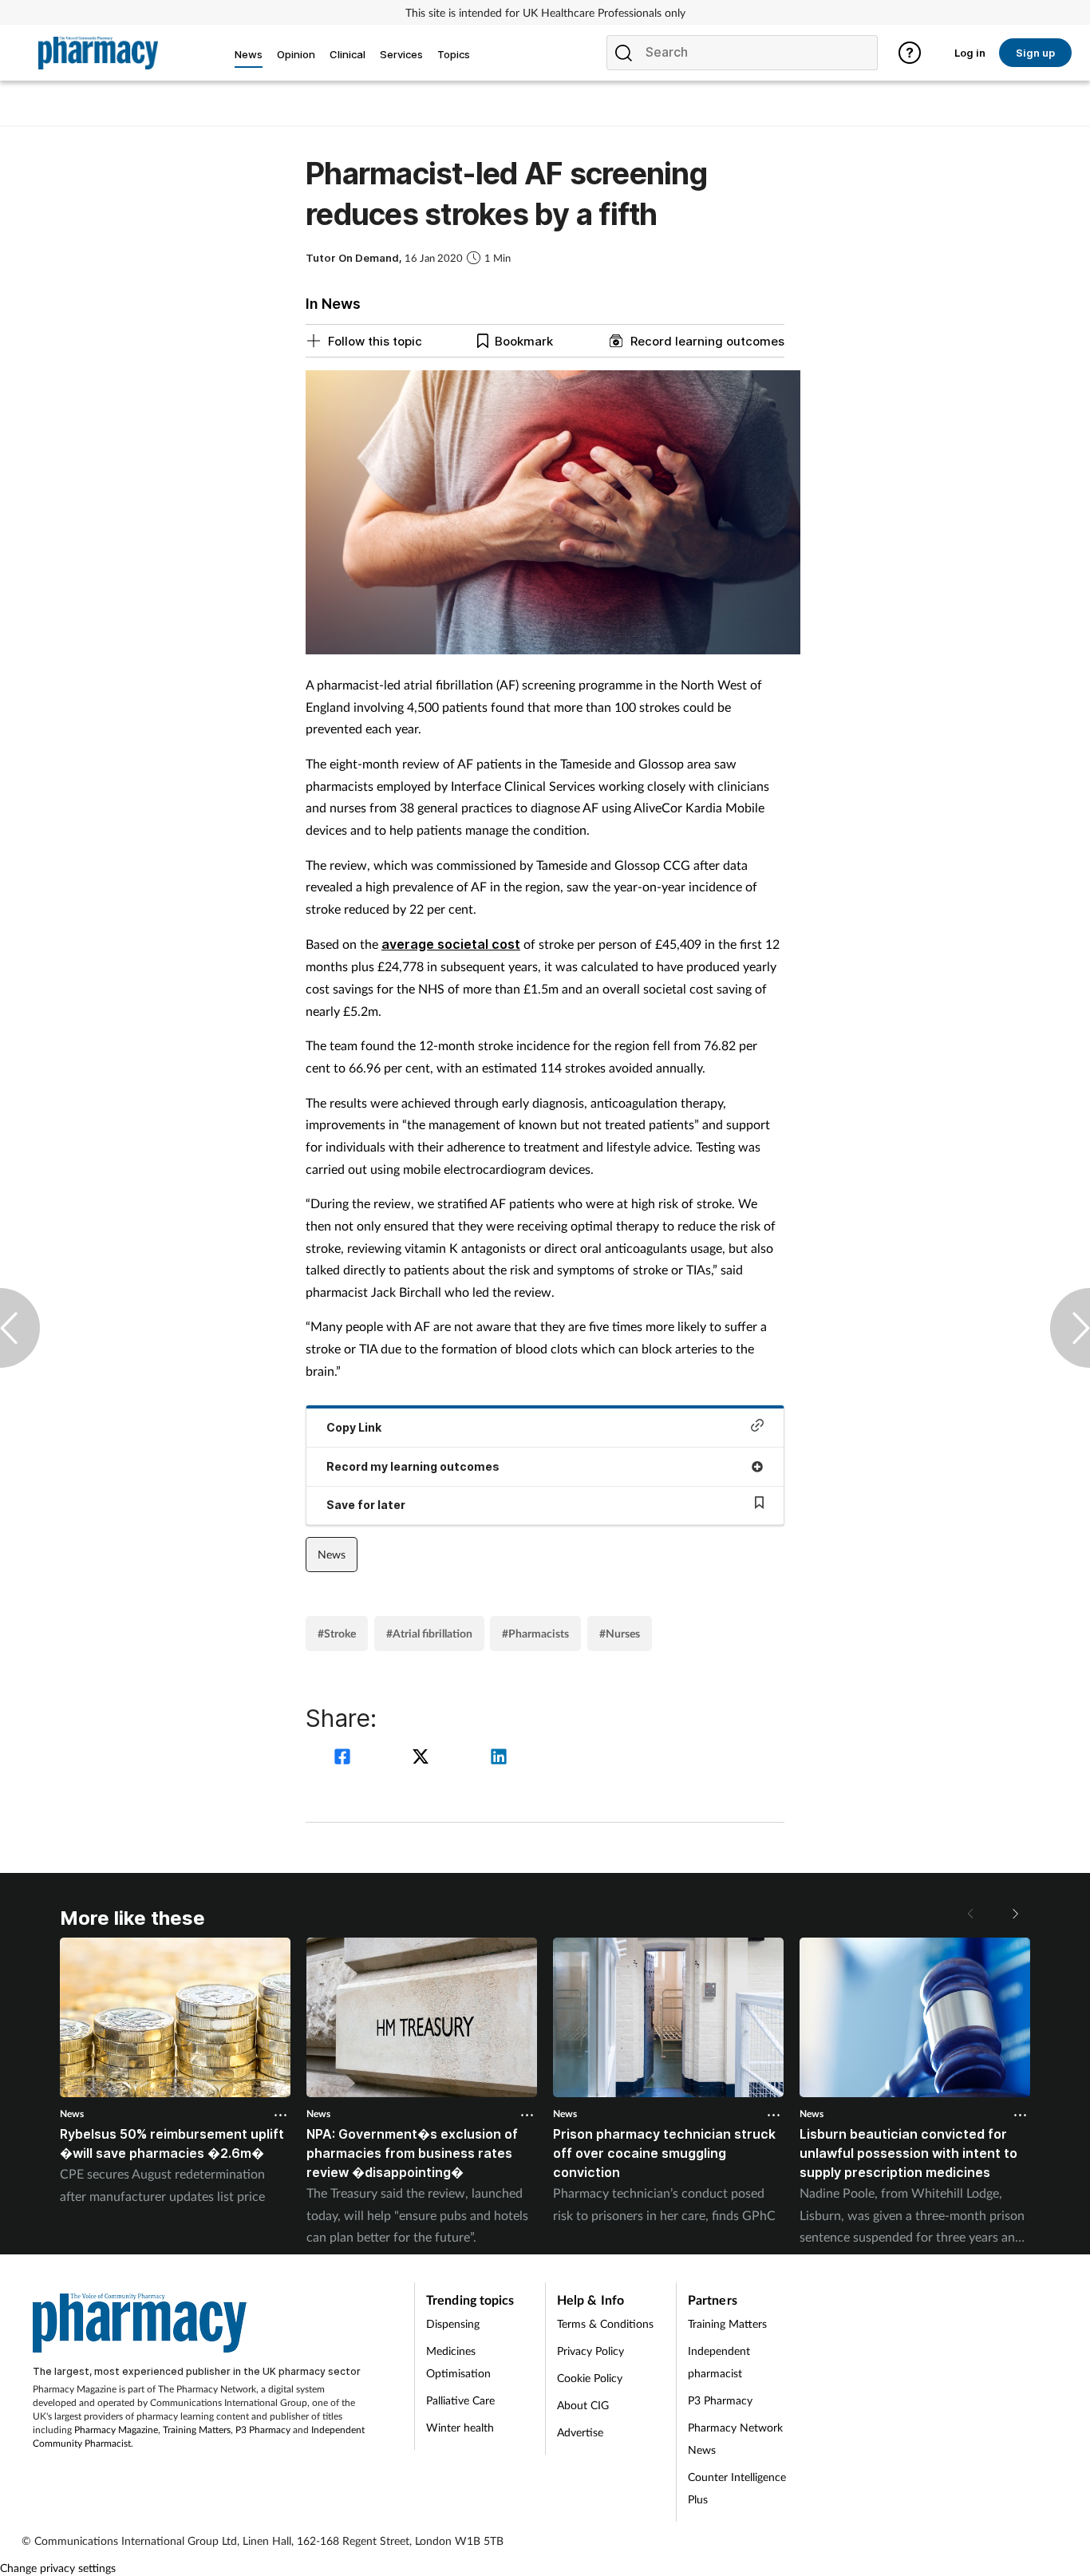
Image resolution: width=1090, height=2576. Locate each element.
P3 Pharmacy (263, 2430)
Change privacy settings (58, 2568)
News (332, 1554)
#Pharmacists (535, 1633)
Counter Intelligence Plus (737, 2488)
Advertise (580, 2432)
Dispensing (453, 2323)
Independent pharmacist (719, 2362)
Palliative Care (460, 2400)
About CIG (583, 2405)
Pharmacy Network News (735, 2438)
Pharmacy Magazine (116, 2430)
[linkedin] (499, 1758)
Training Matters (197, 2430)
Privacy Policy (590, 2351)
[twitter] (423, 1758)
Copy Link (354, 1427)
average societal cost (451, 944)
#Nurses (620, 1633)
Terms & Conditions (605, 2323)
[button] (1014, 1914)
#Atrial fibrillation (429, 1633)
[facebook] (345, 1758)
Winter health (460, 2427)
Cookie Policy (590, 2378)
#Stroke (337, 1633)
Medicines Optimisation (458, 2362)
